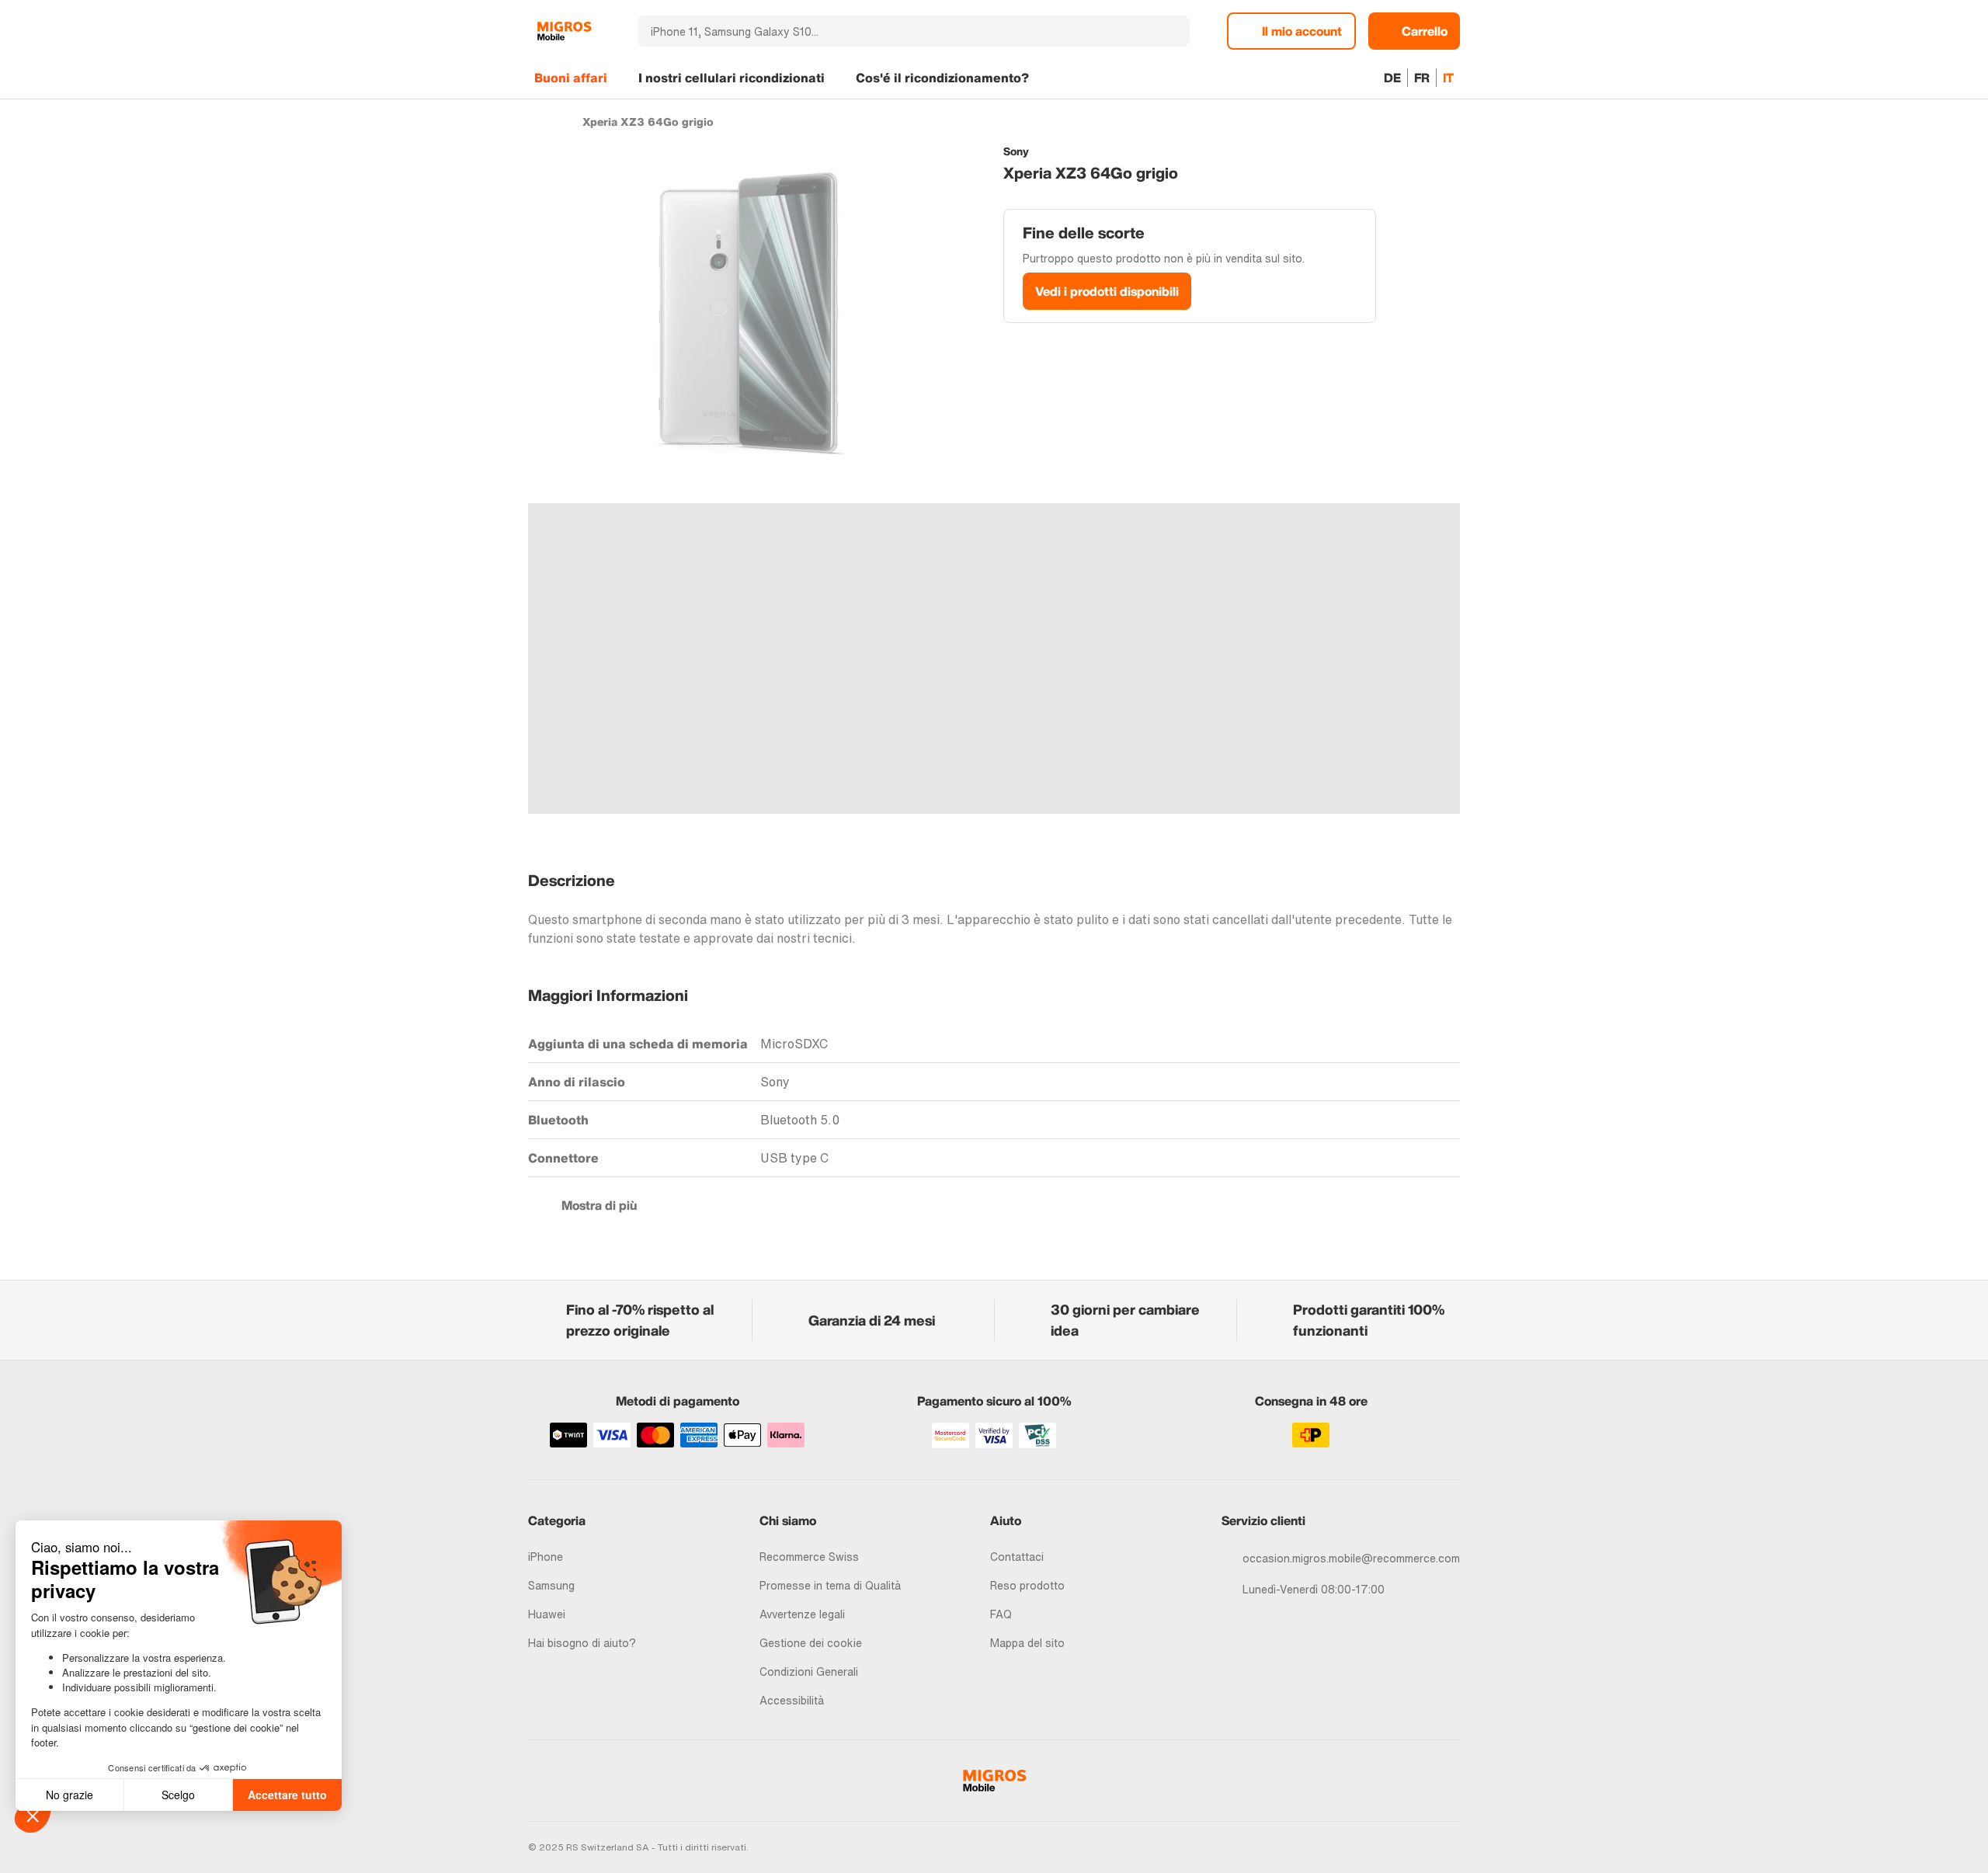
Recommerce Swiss (809, 1557)
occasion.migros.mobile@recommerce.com (1351, 1558)
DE (1392, 78)
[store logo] (564, 31)
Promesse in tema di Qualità (830, 1585)
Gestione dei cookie (811, 1643)
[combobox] (893, 31)
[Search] (1169, 31)
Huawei (547, 1614)
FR (1422, 78)
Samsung (551, 1585)
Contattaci (1017, 1557)
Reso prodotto (1027, 1585)
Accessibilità (792, 1700)
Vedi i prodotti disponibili (1107, 291)
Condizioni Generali (809, 1671)
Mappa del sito (1027, 1643)
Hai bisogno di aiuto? (582, 1643)
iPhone (546, 1557)
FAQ (1001, 1614)
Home (535, 121)
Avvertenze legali (802, 1614)
